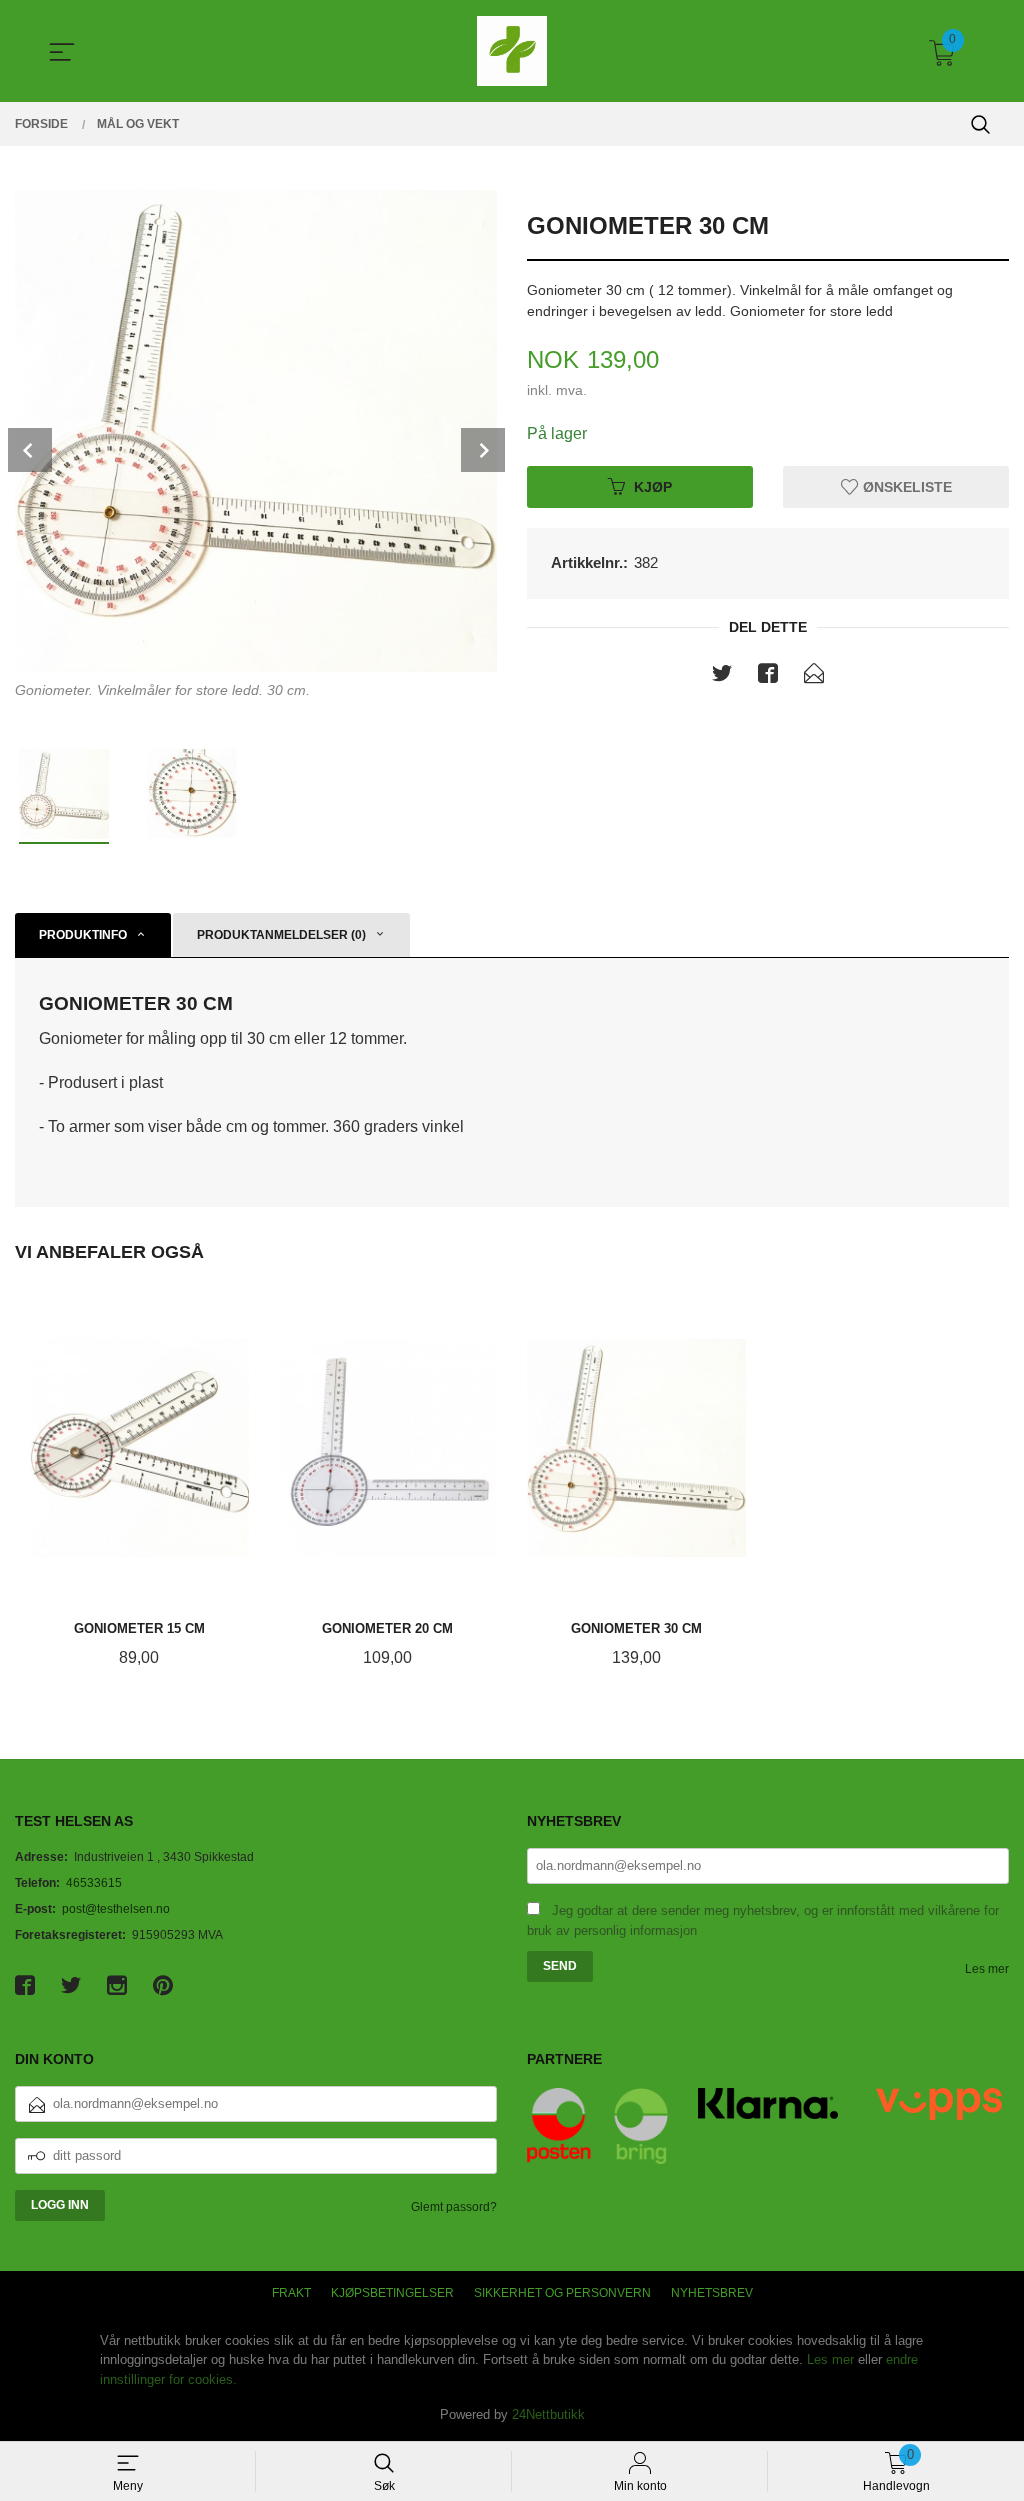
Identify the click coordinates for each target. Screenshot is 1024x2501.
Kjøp (653, 486)
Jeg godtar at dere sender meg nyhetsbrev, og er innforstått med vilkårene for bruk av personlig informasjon (763, 1921)
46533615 (94, 1883)
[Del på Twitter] (722, 677)
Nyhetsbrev (712, 2293)
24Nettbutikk (548, 2414)
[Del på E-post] (814, 677)
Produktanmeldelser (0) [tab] (281, 935)
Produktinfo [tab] (83, 935)
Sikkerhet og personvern (562, 2293)
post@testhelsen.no (116, 1909)
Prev (30, 450)
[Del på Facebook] (768, 677)
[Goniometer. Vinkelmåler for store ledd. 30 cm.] (256, 431)
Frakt (291, 2293)
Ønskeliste (905, 486)
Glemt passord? (454, 2207)
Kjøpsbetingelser (392, 2293)
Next (483, 450)
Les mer (987, 1969)
